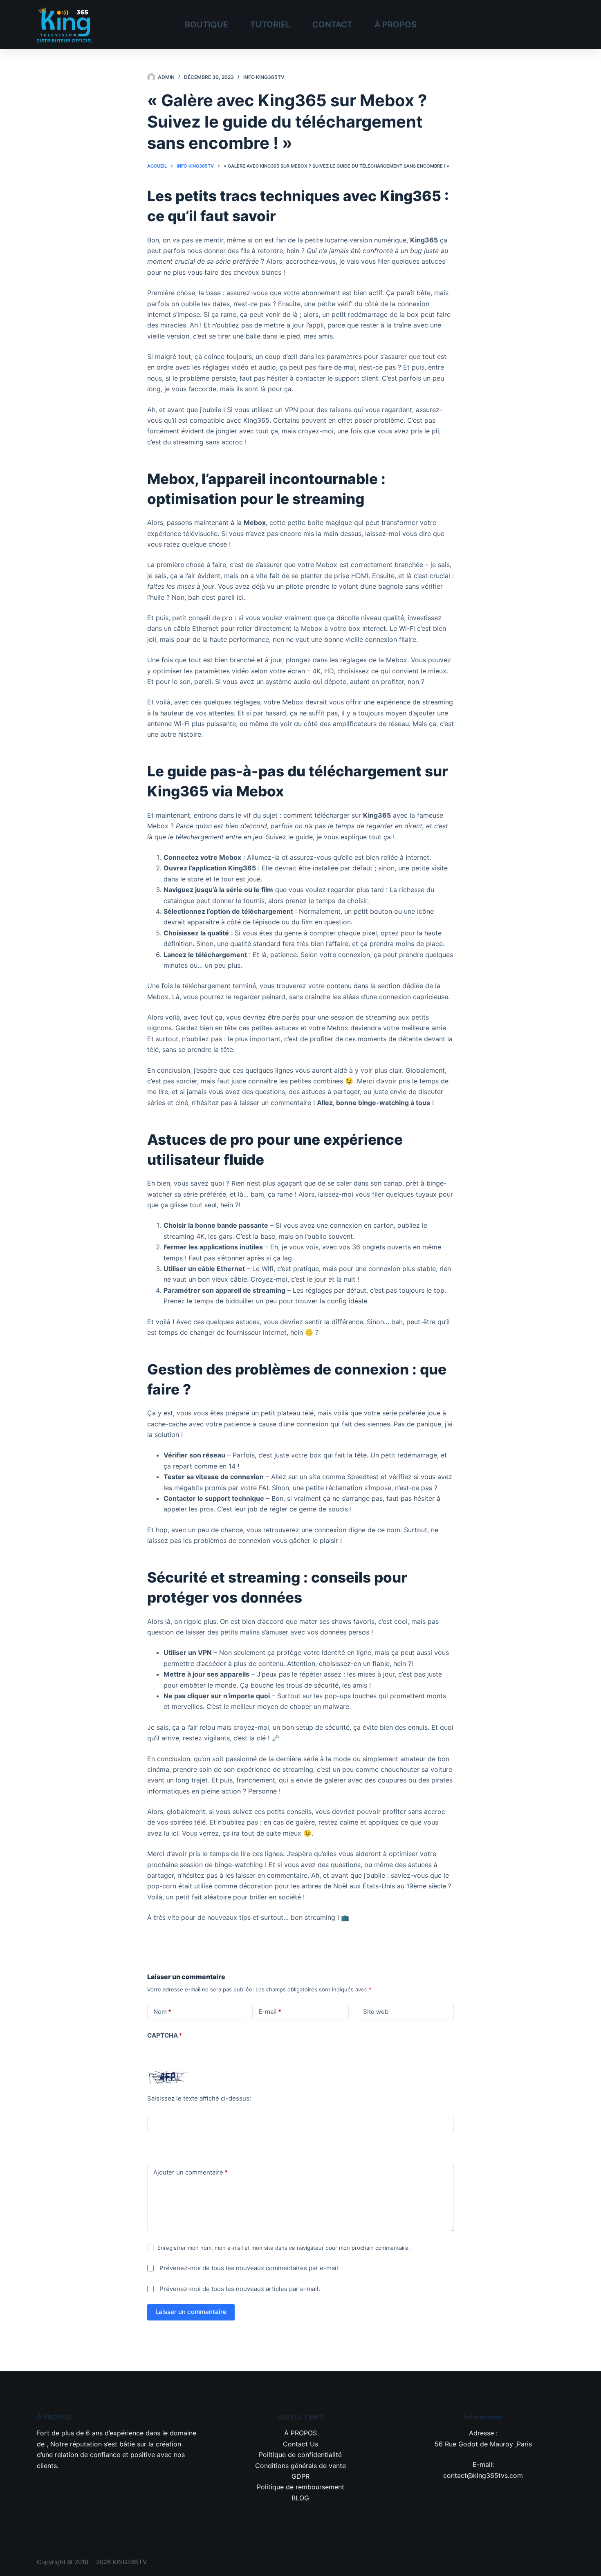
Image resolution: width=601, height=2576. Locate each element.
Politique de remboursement (300, 2487)
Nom (162, 2012)
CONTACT (332, 25)
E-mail (270, 2012)
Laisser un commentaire (191, 2312)
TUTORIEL (270, 25)
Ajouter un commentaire (191, 2172)
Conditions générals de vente (300, 2466)
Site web (376, 2012)
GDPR (300, 2476)
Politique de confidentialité (300, 2455)
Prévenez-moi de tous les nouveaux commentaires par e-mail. (250, 2268)
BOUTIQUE (206, 25)
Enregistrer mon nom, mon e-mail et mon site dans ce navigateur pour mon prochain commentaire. (284, 2248)
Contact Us (300, 2444)
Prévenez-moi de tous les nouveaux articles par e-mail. (240, 2289)
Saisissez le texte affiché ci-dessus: (199, 2098)
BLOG (300, 2498)
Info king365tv (264, 77)
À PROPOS (396, 25)
